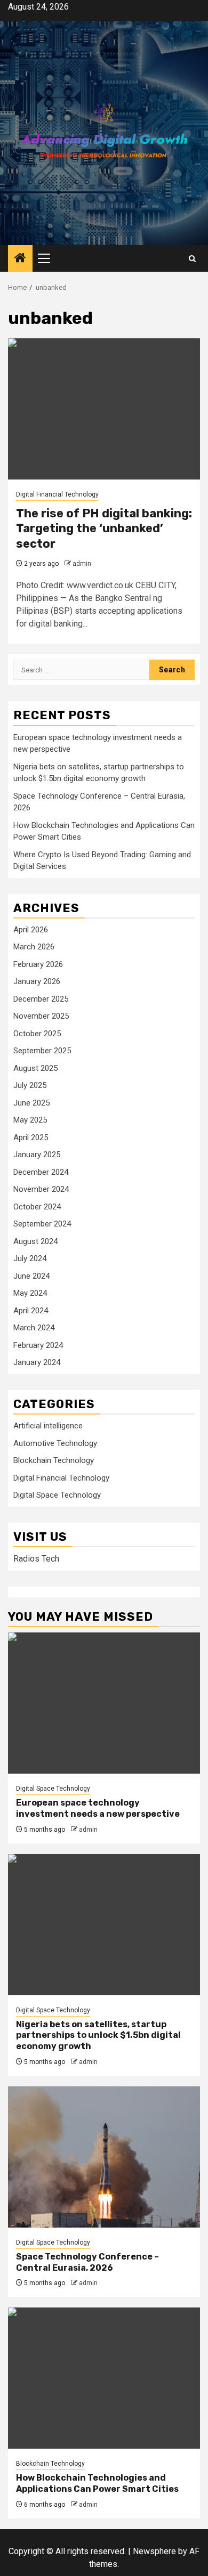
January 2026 (37, 981)
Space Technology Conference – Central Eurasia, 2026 (87, 2262)
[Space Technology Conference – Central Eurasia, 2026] (104, 2157)
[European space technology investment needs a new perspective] (104, 1703)
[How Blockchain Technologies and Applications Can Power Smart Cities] (104, 2378)
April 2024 (31, 1311)
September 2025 (42, 1051)
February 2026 (38, 964)
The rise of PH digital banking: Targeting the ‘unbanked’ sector (104, 529)
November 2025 (41, 1016)
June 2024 (31, 1276)
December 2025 (41, 999)
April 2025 (31, 1137)
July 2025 (30, 1085)
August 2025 (35, 1068)
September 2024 (42, 1224)
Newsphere (154, 2551)
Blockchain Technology (54, 1460)
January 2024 (37, 1362)
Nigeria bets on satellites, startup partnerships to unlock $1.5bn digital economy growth (98, 2035)
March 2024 (34, 1328)
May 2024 (30, 1293)
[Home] (20, 259)
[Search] (192, 259)
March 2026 (34, 947)
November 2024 (41, 1189)
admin (82, 564)
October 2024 (37, 1207)
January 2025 (37, 1155)
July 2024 (30, 1258)
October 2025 (37, 1034)
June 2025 (31, 1103)
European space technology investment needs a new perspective (98, 1808)
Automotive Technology (55, 1443)
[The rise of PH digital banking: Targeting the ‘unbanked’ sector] (104, 409)
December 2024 (41, 1172)
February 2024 (38, 1345)
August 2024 (35, 1241)
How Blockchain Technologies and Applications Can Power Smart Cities (97, 2483)
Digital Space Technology (57, 1495)
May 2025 (30, 1120)
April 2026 (31, 930)
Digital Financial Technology (57, 494)
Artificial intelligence (48, 1426)
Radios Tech (36, 1559)
